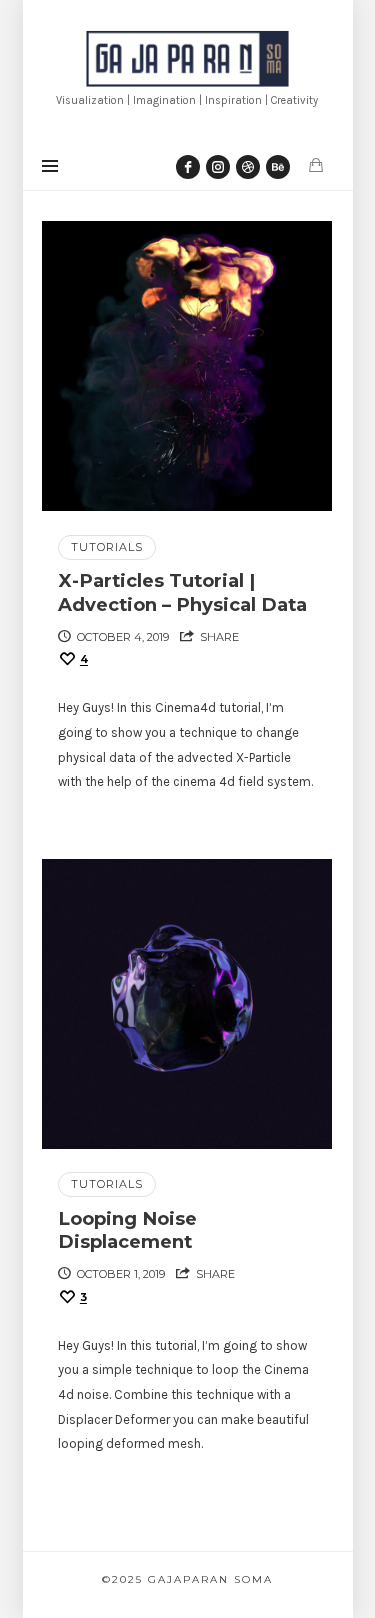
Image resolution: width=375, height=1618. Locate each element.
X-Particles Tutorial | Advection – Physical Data (182, 592)
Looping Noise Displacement (127, 1230)
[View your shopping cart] (316, 165)
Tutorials (107, 547)
